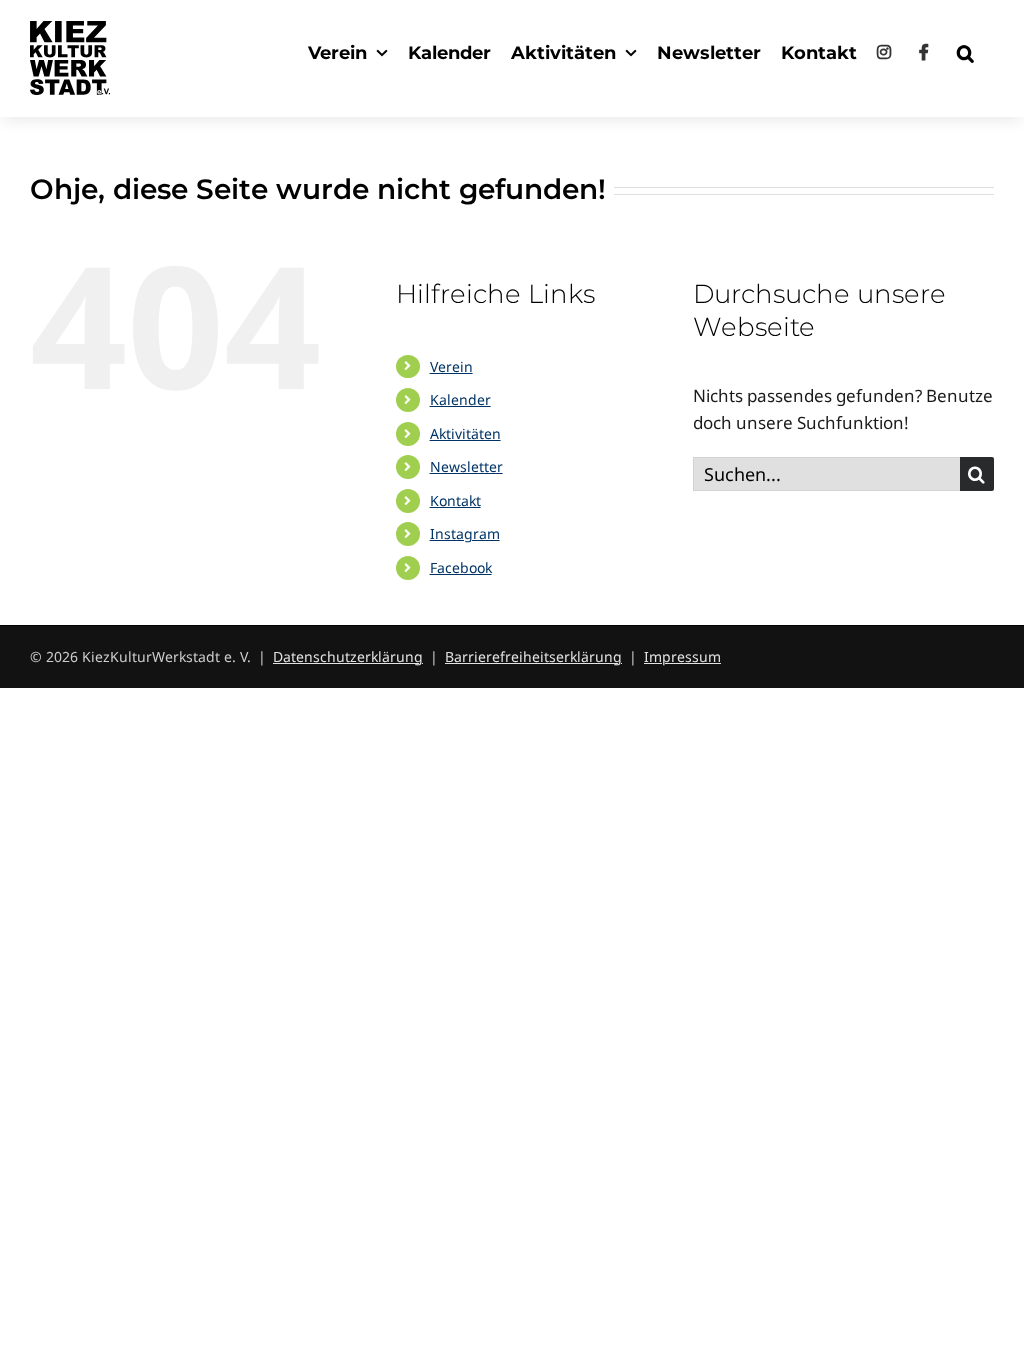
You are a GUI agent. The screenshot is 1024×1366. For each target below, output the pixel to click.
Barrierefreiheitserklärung (533, 656)
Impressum (682, 656)
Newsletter (466, 466)
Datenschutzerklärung (348, 656)
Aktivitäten (465, 433)
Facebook (461, 567)
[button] (965, 52)
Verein (451, 366)
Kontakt (455, 500)
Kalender (460, 399)
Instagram (465, 533)
